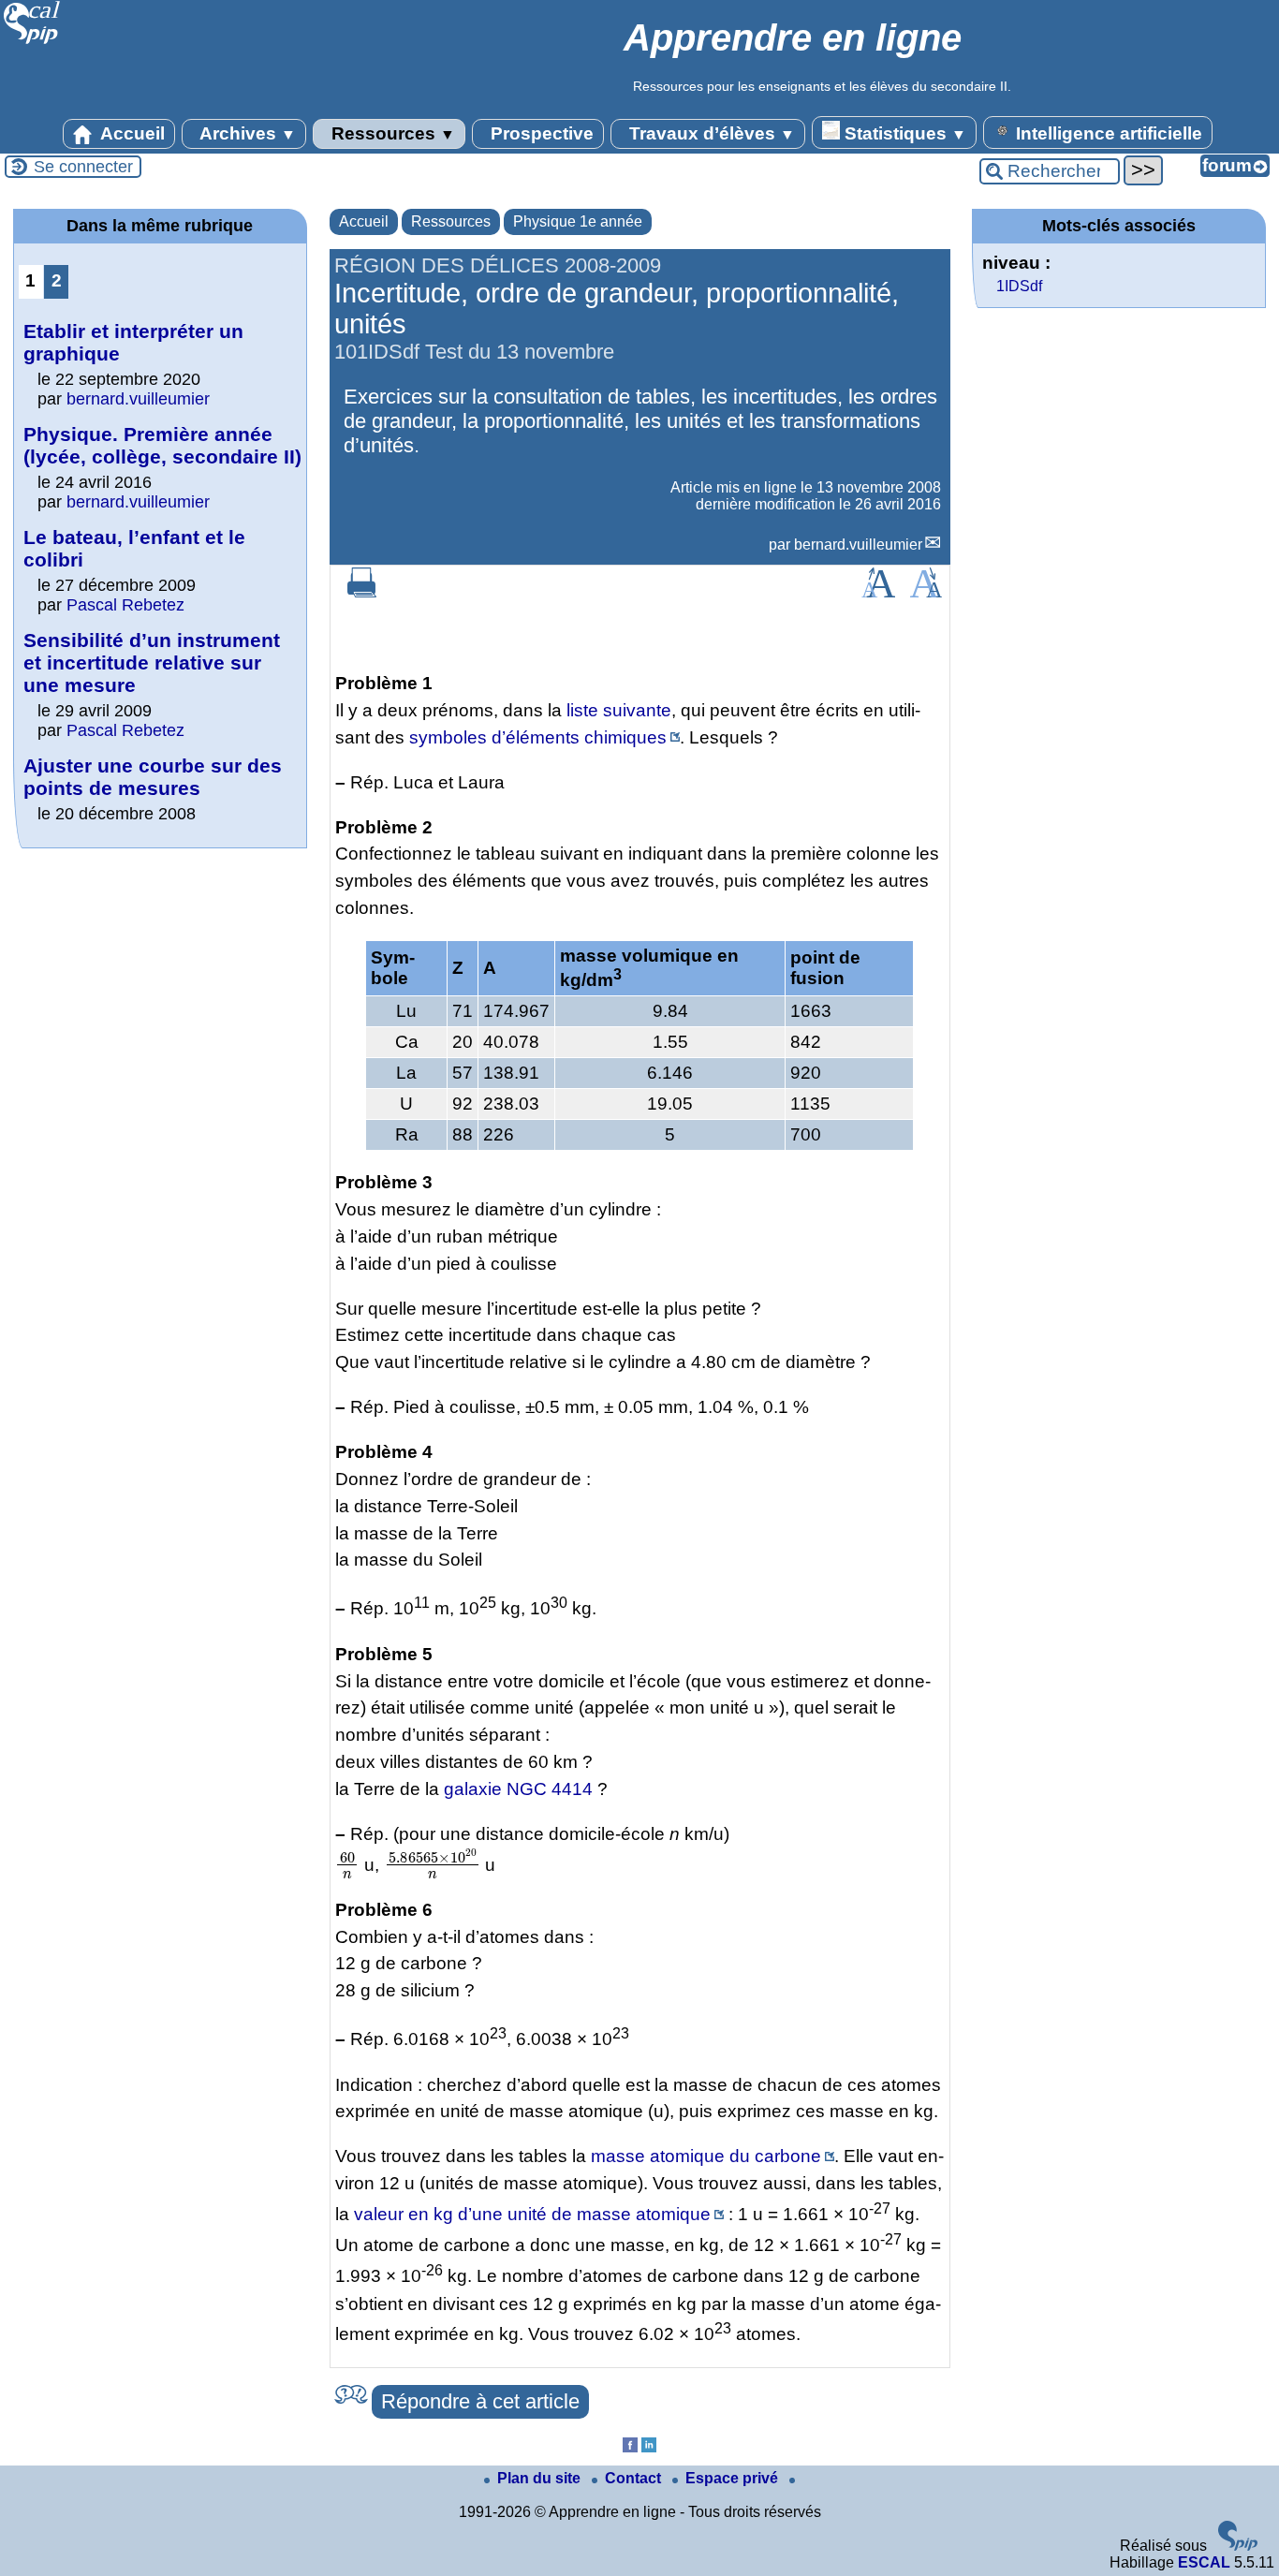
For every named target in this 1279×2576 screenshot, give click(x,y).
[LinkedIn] (649, 2447)
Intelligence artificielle (1107, 133)
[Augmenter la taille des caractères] (878, 592)
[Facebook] (630, 2447)
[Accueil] (32, 42)
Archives (246, 133)
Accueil (131, 133)
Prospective (540, 133)
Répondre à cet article (480, 2401)
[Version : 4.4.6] (1238, 2546)
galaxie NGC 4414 (518, 1789)
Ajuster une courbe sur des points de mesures (153, 777)
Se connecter (83, 167)
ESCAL (1204, 2562)
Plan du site (541, 2478)
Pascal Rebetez (125, 605)
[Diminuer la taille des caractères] (926, 592)
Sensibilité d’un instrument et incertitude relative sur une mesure (152, 662)
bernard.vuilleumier (858, 545)
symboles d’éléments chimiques (538, 737)
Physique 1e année (578, 221)
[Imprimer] (362, 592)
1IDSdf (1019, 286)
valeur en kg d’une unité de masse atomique (532, 2214)
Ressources (391, 133)
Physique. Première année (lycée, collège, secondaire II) (162, 445)
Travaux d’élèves (710, 133)
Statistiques (903, 133)
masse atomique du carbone (706, 2156)
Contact (635, 2478)
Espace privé (734, 2478)
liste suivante (619, 710)
